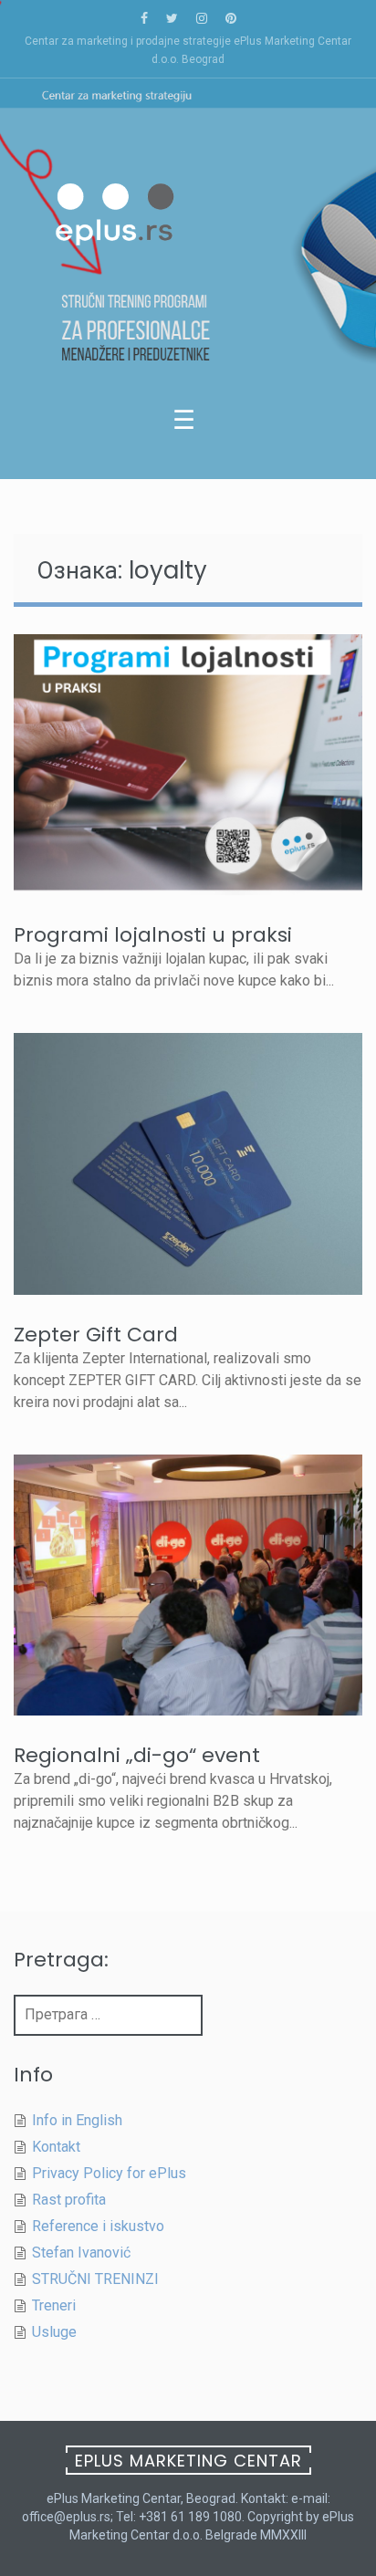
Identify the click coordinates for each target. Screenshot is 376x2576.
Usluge (54, 2332)
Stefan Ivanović (81, 2253)
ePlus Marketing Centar (188, 2461)
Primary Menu (188, 424)
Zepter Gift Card (96, 1335)
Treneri (54, 2305)
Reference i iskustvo (98, 2226)
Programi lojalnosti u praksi (153, 935)
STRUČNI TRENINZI (95, 2279)
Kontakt (56, 2147)
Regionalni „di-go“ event (137, 1755)
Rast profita (69, 2200)
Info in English (77, 2120)
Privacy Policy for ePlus (109, 2173)
